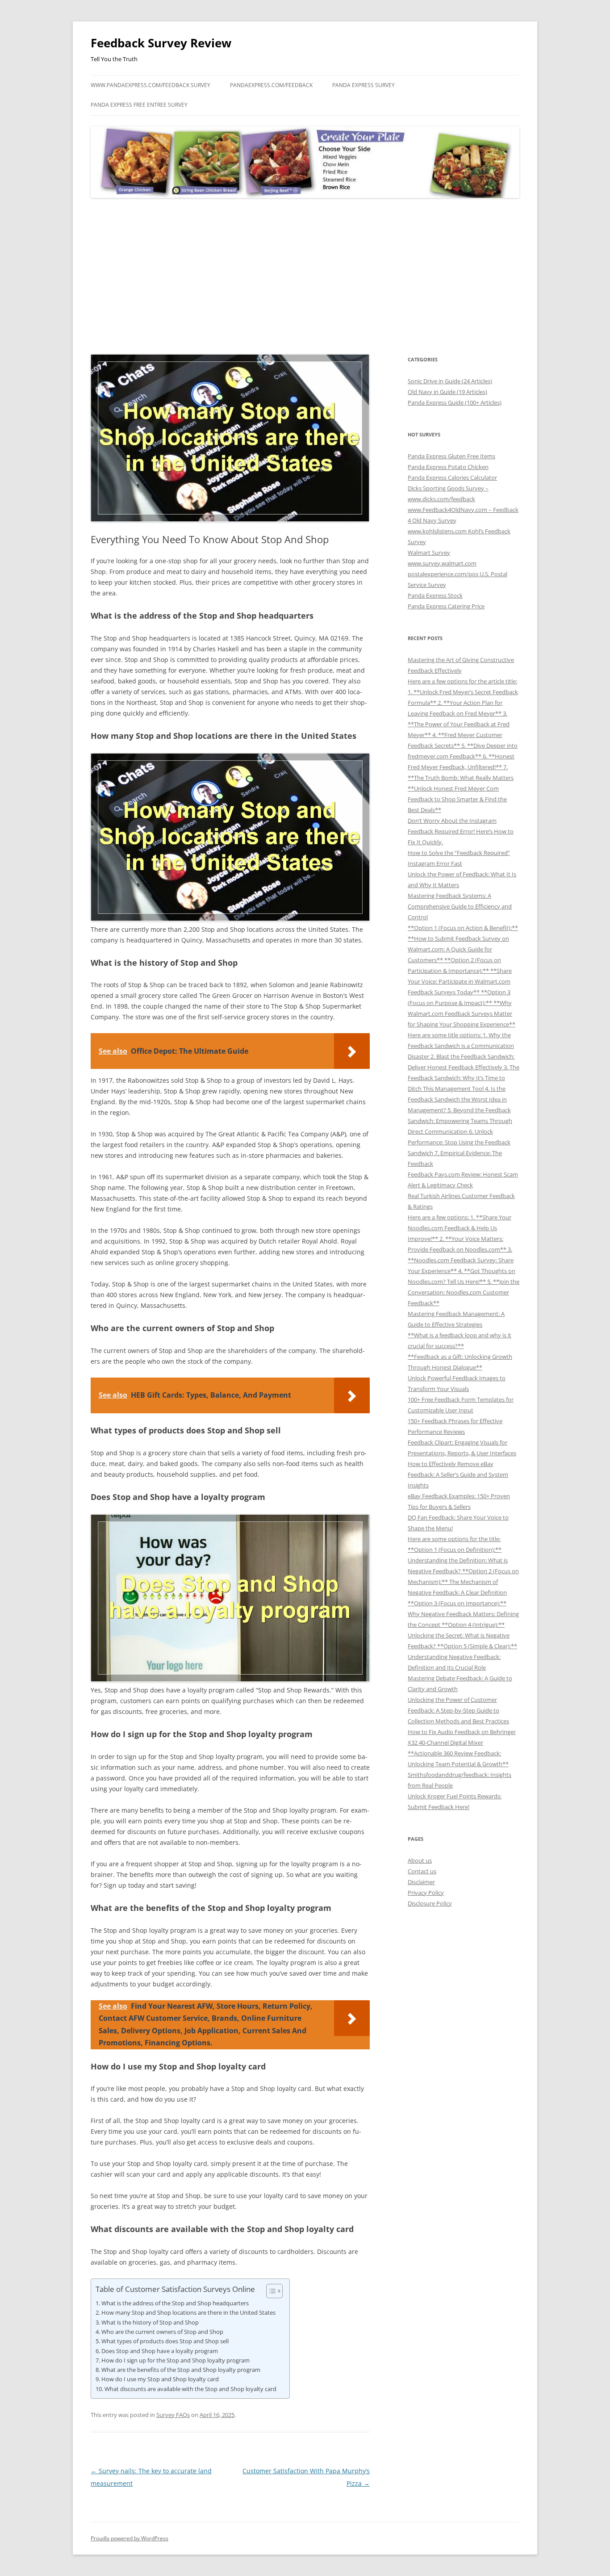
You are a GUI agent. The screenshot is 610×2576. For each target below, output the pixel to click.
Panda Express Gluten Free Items (451, 456)
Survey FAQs (173, 2415)
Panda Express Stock (435, 595)
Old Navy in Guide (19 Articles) (447, 392)
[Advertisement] (305, 276)
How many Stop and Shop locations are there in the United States (188, 2312)
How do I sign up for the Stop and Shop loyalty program (175, 2360)
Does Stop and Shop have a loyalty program (160, 2351)
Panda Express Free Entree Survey (139, 105)
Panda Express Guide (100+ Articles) (455, 402)
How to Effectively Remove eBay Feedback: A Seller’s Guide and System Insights (458, 1474)
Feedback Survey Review (161, 43)
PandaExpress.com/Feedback (271, 85)
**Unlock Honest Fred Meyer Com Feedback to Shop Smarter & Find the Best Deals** (457, 799)
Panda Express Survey (363, 85)
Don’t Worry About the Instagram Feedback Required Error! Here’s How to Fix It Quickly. (461, 831)
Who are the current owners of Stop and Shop (162, 2332)
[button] (270, 2291)
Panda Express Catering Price (446, 606)
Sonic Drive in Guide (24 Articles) (450, 381)
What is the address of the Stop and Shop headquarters (175, 2303)
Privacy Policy (426, 1893)
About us (420, 1860)
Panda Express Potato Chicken (448, 467)
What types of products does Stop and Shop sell (165, 2341)
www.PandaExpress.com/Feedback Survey (150, 85)
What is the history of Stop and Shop (150, 2322)
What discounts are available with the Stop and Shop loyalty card (190, 2389)
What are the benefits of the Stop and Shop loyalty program (181, 2370)
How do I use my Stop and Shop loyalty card (160, 2379)
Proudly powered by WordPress (130, 2538)
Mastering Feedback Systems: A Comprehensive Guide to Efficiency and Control (460, 906)
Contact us (422, 1871)
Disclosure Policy (430, 1903)
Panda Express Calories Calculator (452, 478)
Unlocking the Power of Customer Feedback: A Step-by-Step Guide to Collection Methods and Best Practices (458, 1710)
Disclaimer (421, 1882)
